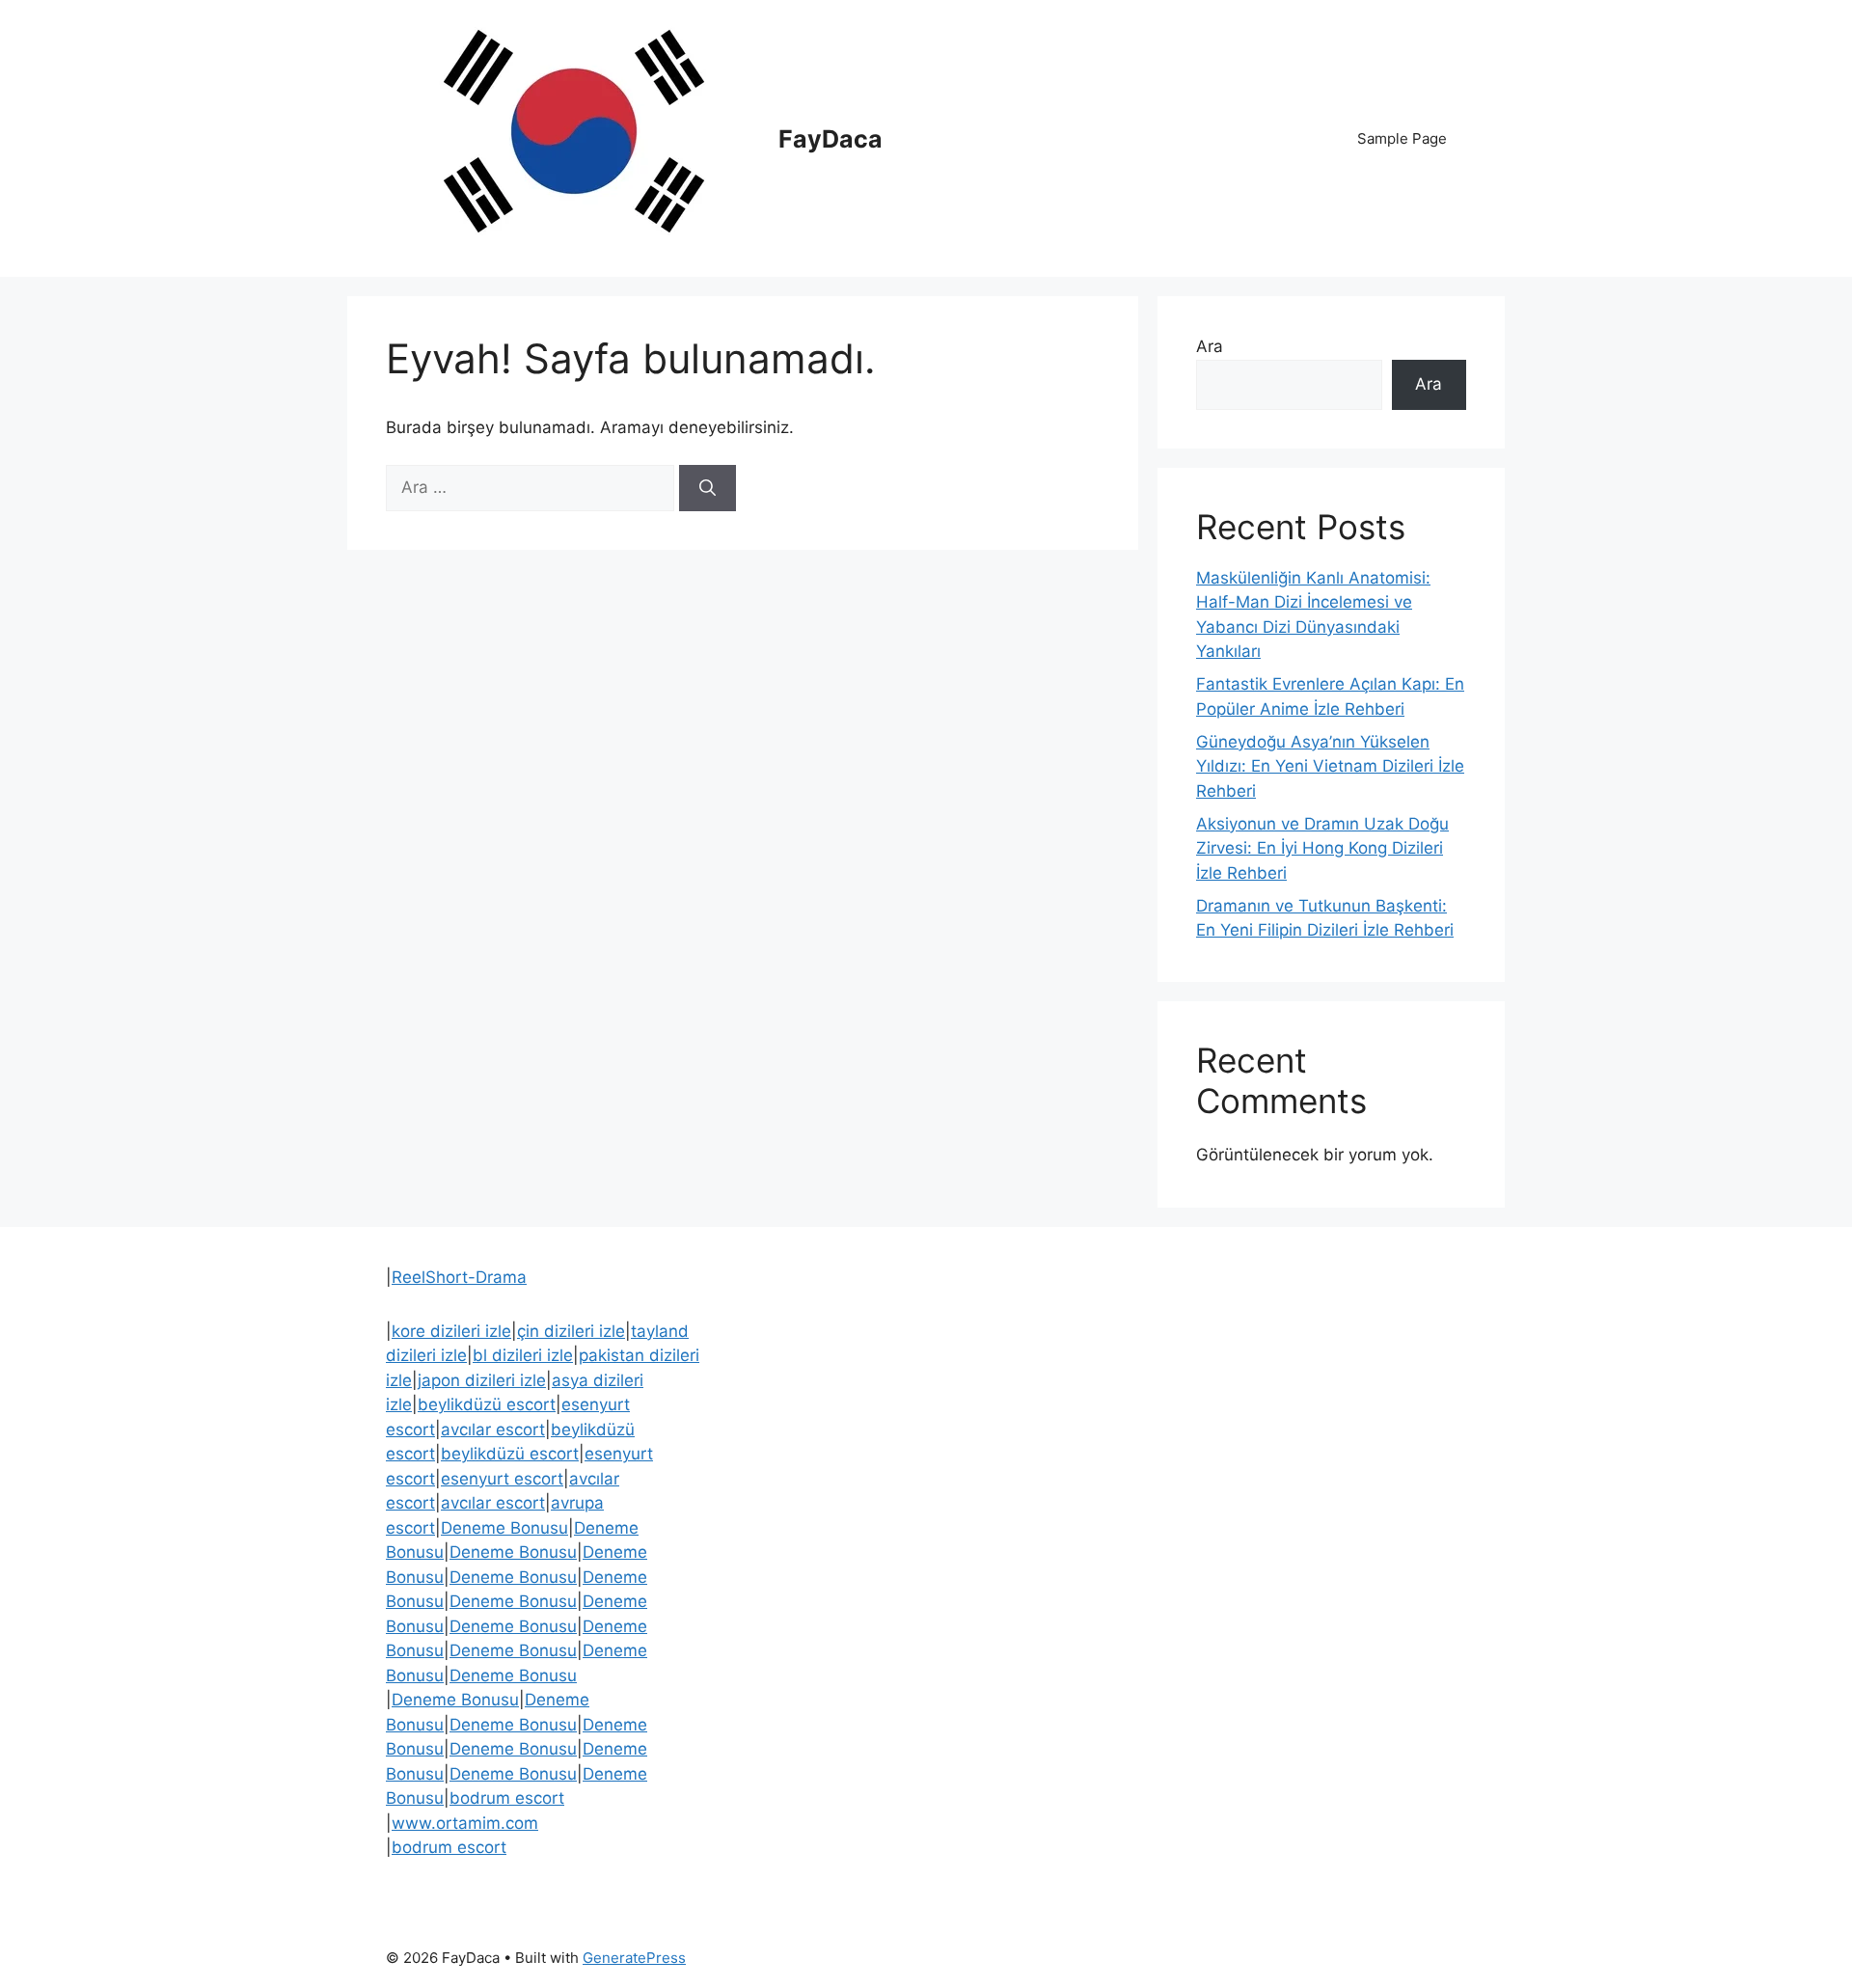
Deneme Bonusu (504, 1528)
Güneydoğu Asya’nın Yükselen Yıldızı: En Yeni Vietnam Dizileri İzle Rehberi (1330, 766)
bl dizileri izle (523, 1355)
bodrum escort (507, 1798)
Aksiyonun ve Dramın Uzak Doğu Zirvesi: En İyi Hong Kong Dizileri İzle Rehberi (1322, 848)
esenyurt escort (502, 1479)
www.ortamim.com (465, 1823)
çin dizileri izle (571, 1331)
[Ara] (708, 488)
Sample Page (1402, 138)
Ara (1210, 346)
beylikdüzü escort (487, 1404)
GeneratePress (634, 1958)
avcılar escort (493, 1430)
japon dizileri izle (482, 1380)
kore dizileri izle (451, 1331)
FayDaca (831, 139)
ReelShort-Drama (459, 1277)
